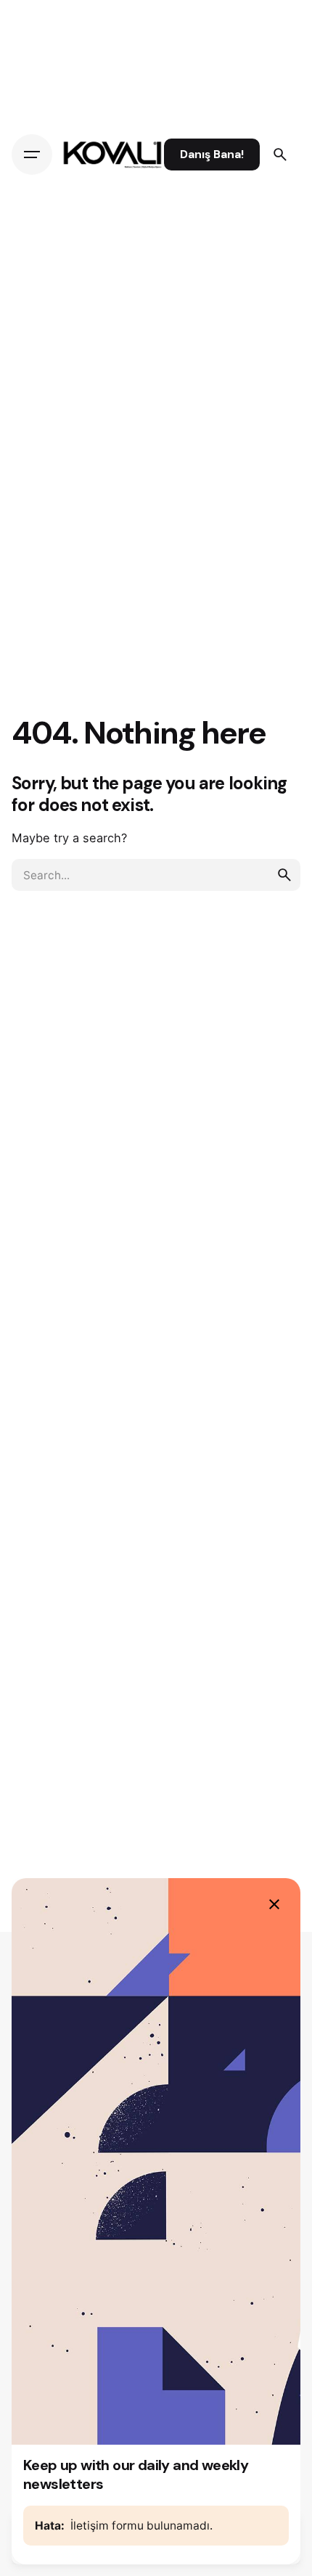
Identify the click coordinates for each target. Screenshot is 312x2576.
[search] (284, 875)
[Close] (274, 1904)
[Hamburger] (32, 155)
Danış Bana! (212, 155)
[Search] (280, 155)
